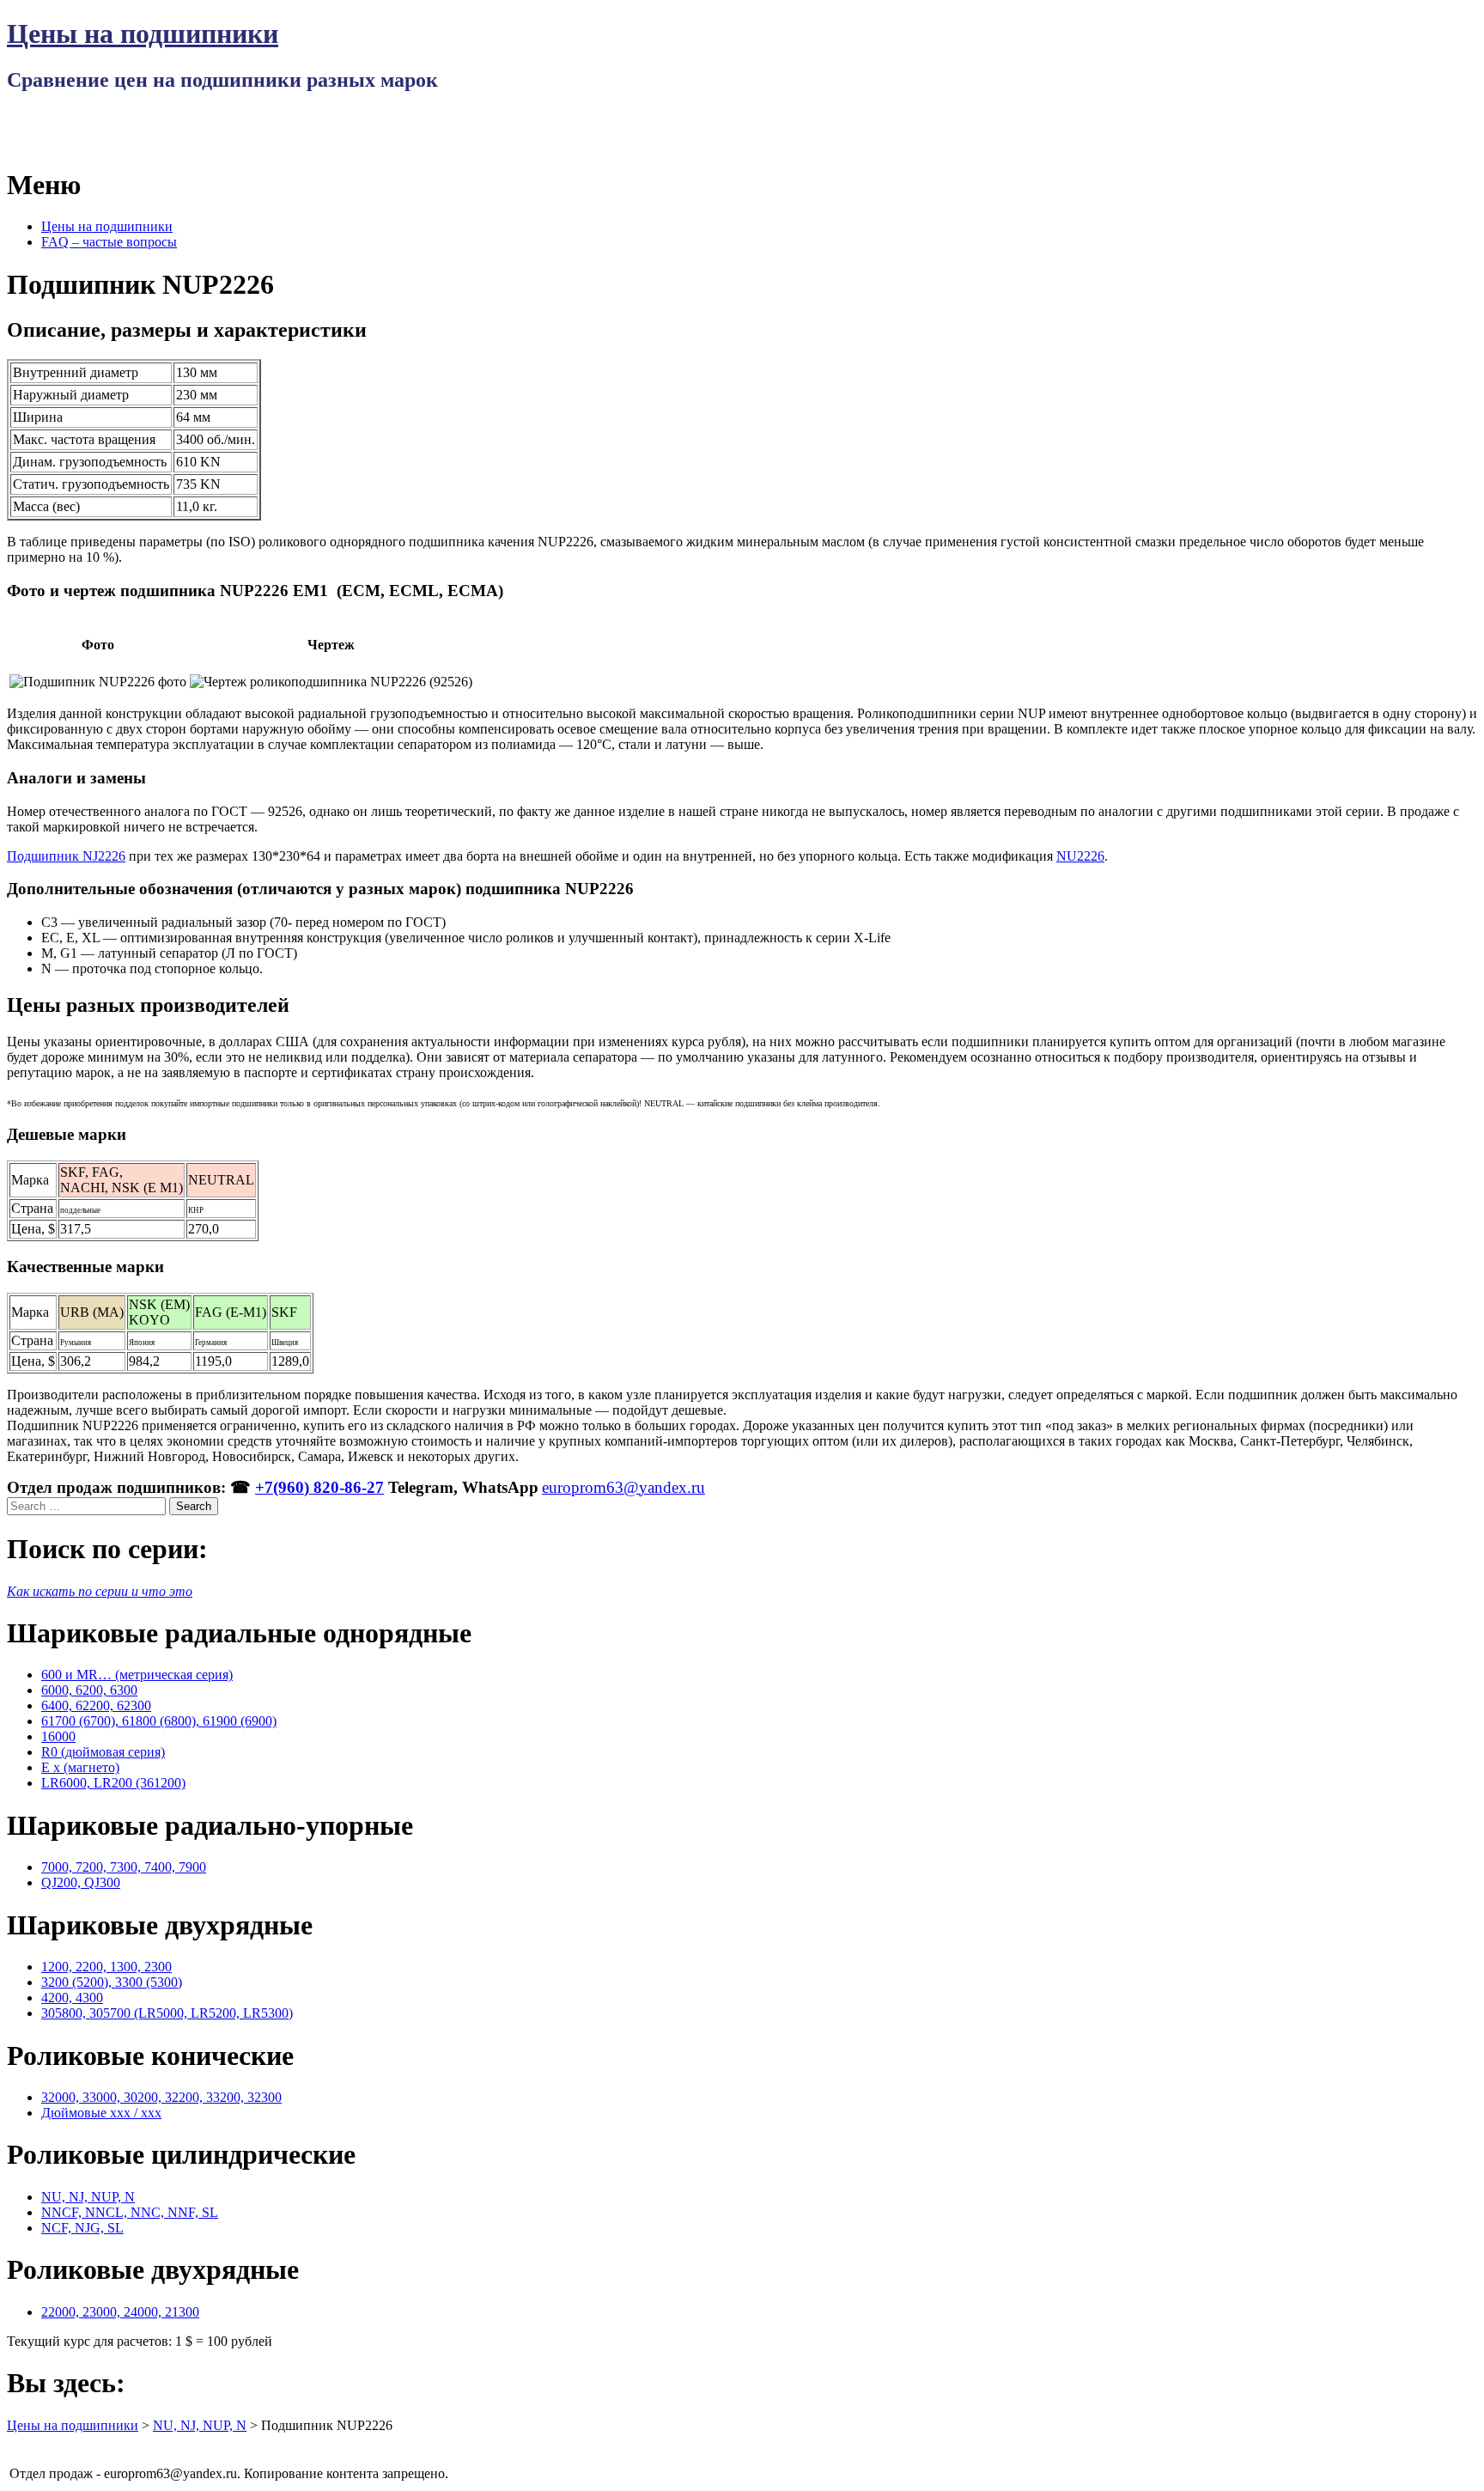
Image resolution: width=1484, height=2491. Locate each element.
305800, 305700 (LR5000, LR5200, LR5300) (167, 2013)
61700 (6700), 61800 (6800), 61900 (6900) (159, 1721)
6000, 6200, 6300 (89, 1690)
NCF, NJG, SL (82, 2228)
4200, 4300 (72, 1998)
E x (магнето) (80, 1767)
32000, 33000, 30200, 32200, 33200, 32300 (161, 2097)
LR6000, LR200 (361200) (113, 1783)
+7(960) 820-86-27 (319, 1487)
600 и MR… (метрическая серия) (137, 1675)
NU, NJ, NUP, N (88, 2197)
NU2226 (1080, 856)
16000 (58, 1736)
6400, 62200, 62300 (96, 1705)
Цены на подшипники (143, 33)
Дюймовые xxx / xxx (101, 2113)
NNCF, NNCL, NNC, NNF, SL (130, 2212)
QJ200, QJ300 (81, 1882)
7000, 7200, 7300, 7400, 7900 (124, 1867)
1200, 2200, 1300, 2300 (106, 1967)
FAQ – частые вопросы (109, 242)
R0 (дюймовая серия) (103, 1752)
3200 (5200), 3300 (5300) (112, 1982)
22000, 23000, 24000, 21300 (120, 2312)
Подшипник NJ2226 (66, 856)
